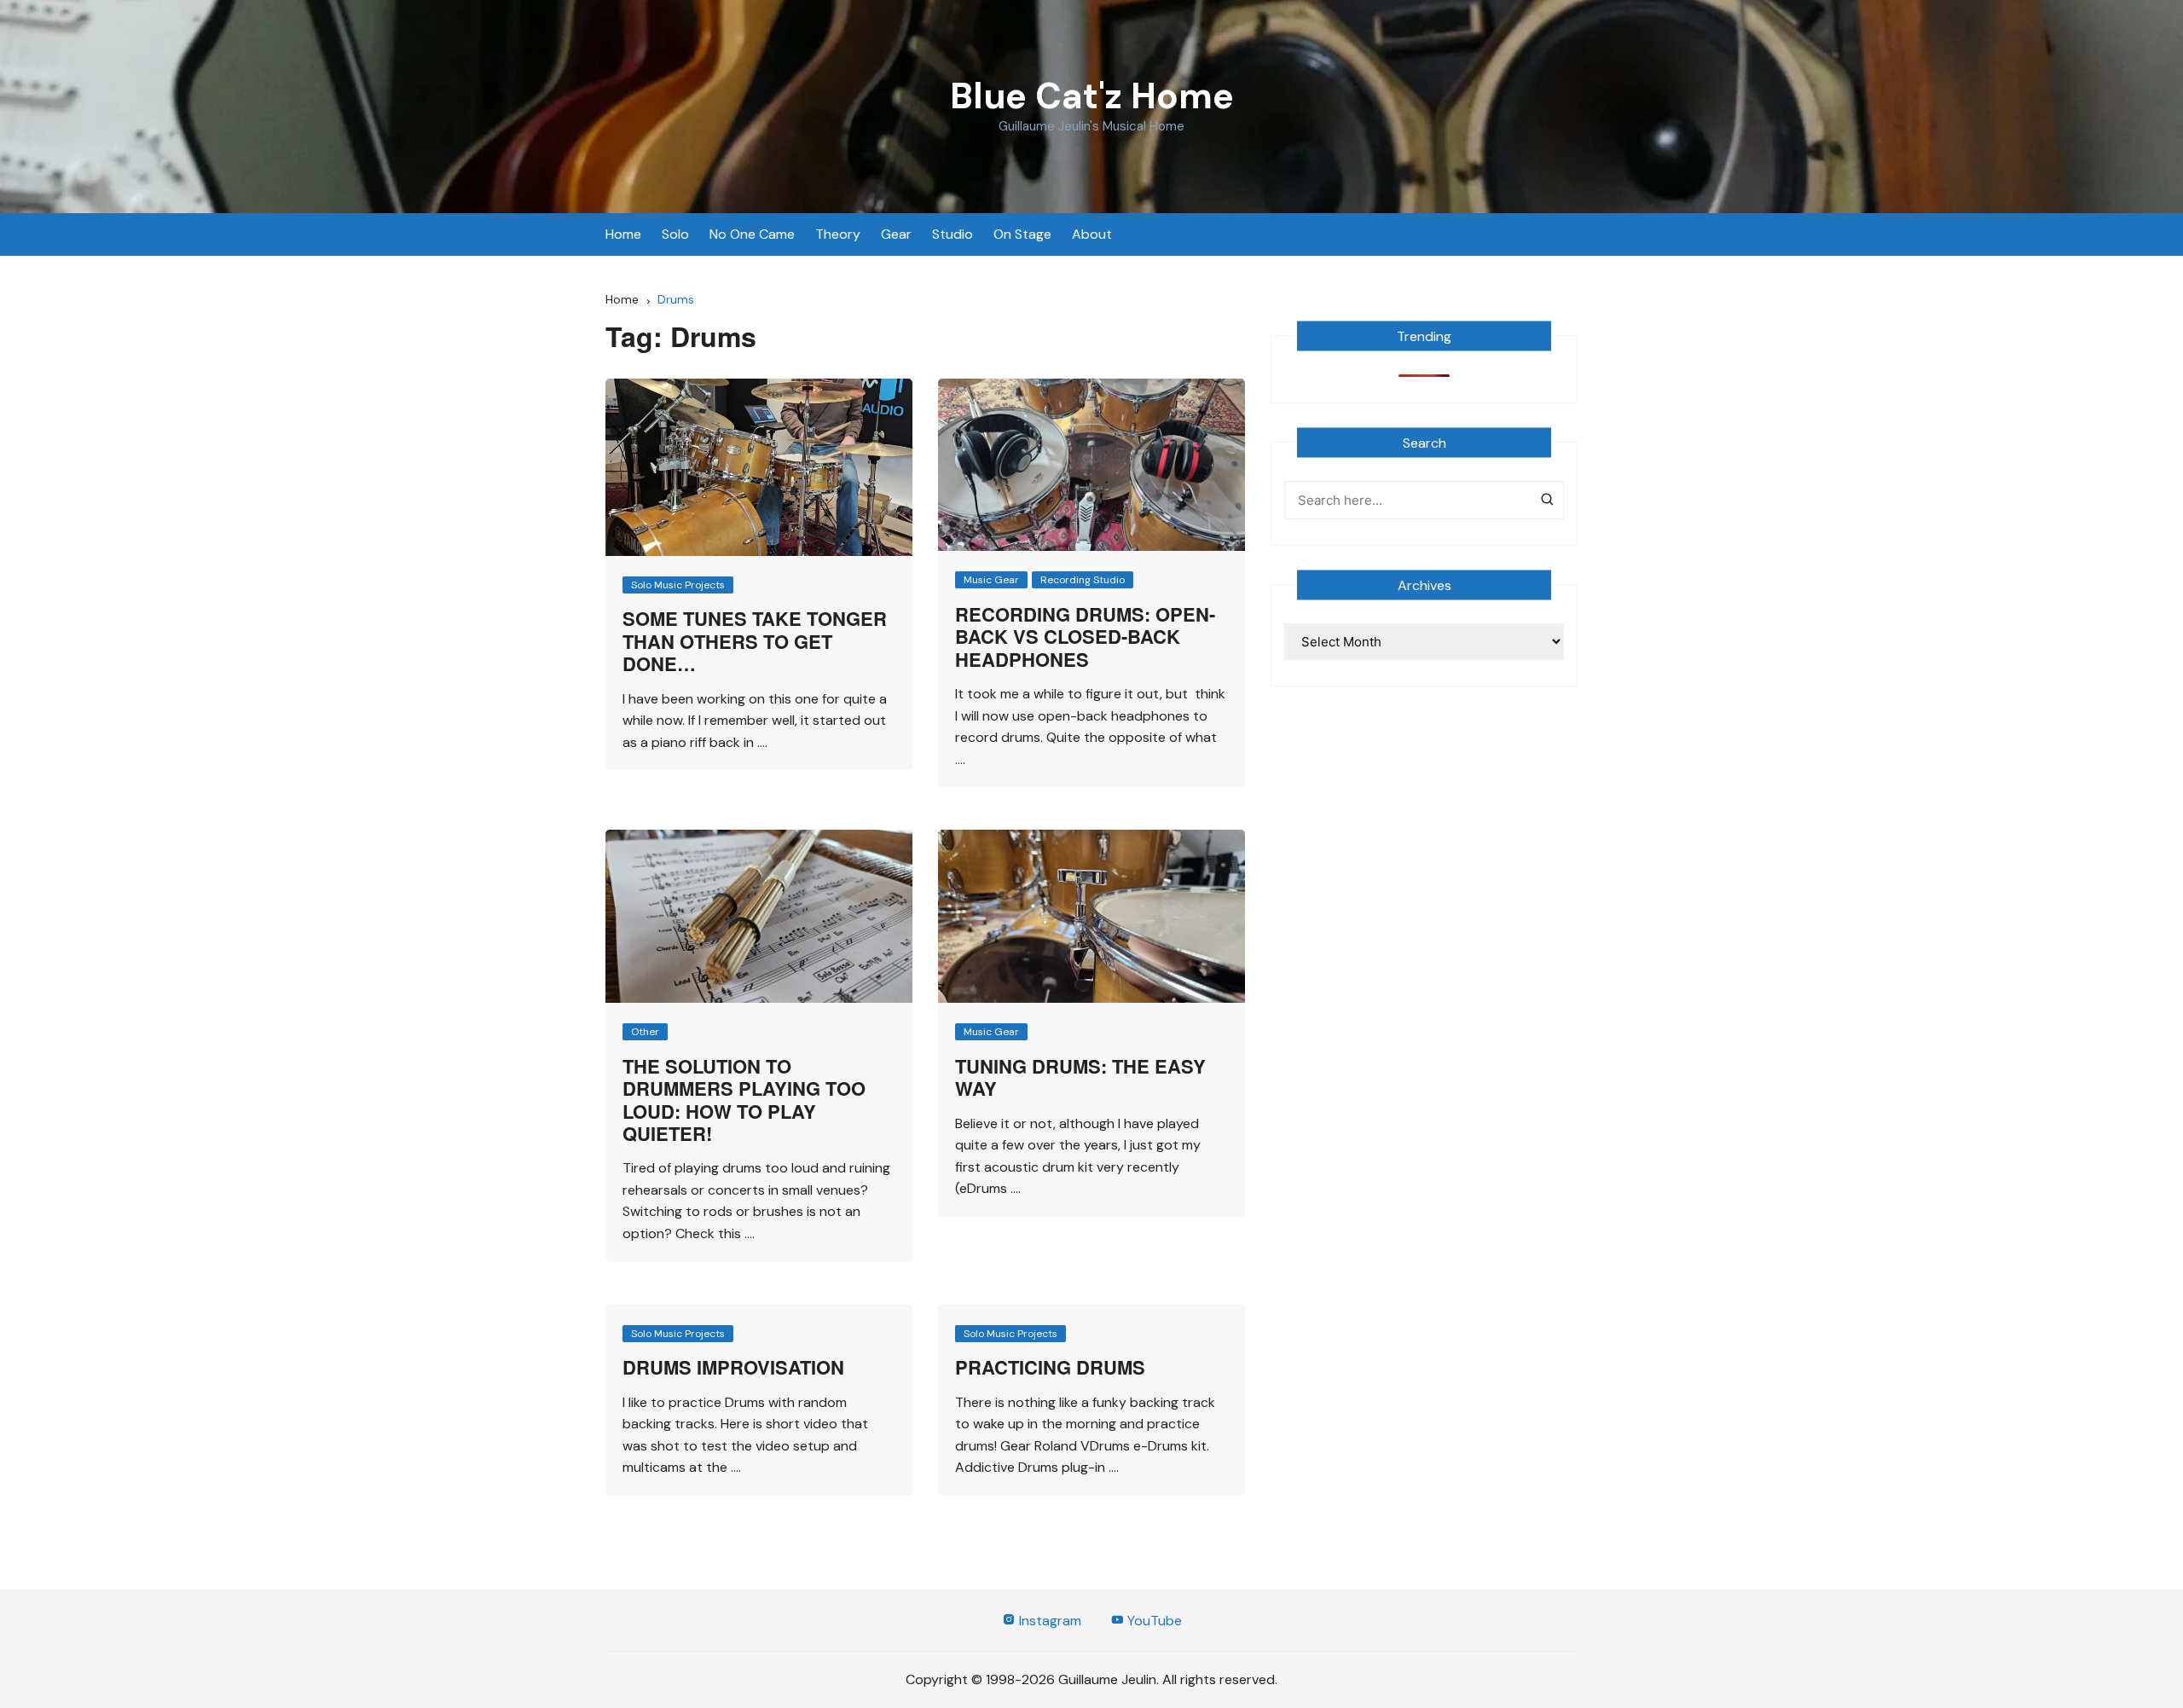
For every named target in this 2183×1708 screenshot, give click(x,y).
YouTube (1153, 1621)
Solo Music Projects (678, 585)
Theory (838, 234)
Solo (675, 234)
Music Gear (991, 580)
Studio (953, 234)
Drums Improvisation (733, 1367)
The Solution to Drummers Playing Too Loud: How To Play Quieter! (744, 1100)
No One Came (752, 234)
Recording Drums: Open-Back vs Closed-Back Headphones (1085, 637)
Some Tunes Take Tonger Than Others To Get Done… (755, 641)
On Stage (1022, 234)
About (1092, 234)
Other (645, 1032)
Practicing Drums (1050, 1367)
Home (623, 234)
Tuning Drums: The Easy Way (1080, 1077)
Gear (896, 234)
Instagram (1048, 1621)
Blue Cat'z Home (1092, 96)
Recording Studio (1083, 580)
